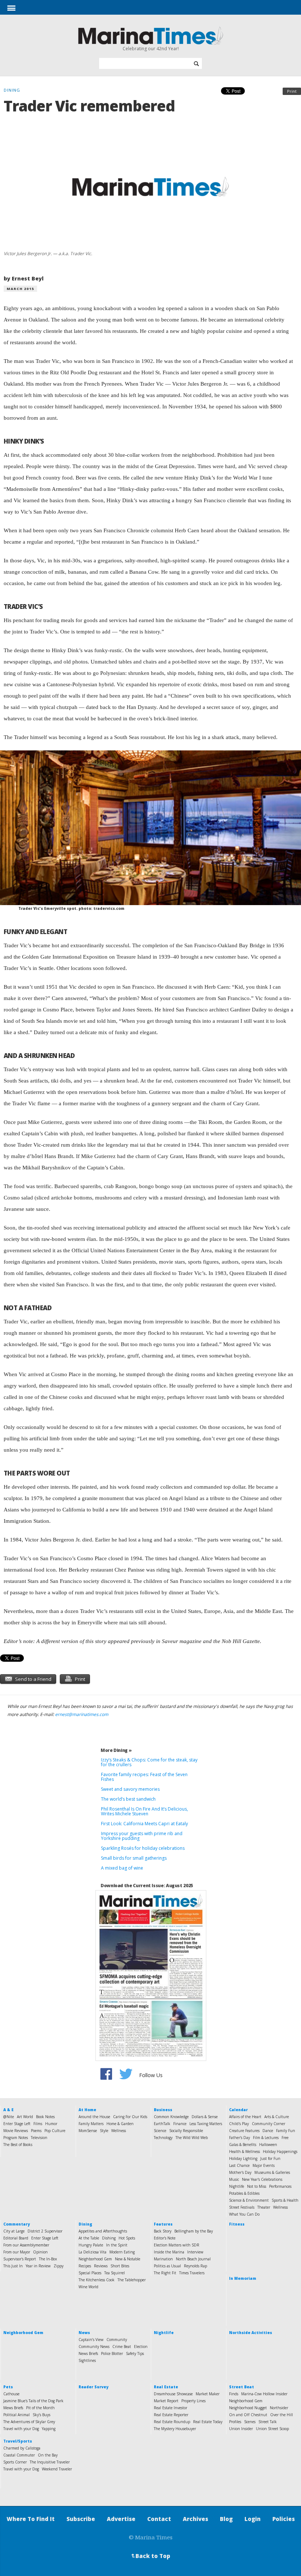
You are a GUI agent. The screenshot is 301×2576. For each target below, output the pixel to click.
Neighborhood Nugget (248, 2408)
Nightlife (237, 2186)
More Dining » (116, 1750)
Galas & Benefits (243, 2145)
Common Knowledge (171, 2117)
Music (234, 2179)
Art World (25, 2117)
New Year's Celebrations (262, 2179)
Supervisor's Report (20, 2259)
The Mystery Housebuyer (175, 2429)
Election (141, 2347)
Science (160, 2131)
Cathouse (11, 2394)
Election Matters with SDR (177, 2245)
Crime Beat (122, 2347)
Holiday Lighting (243, 2158)
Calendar (238, 2110)
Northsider (279, 2408)
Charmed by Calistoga (22, 2448)
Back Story (163, 2231)
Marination (163, 2259)
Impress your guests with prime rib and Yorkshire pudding (142, 1836)
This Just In (13, 2266)
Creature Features (244, 2131)
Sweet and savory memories (130, 1789)
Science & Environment (249, 2200)
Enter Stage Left (17, 2124)
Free (285, 2138)
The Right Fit (165, 2273)
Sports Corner (15, 2462)
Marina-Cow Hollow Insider (264, 2394)
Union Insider (241, 2429)
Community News (94, 2347)
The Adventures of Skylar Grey (29, 2422)
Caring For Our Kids (130, 2117)
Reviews (101, 2266)
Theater (264, 2207)
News (84, 2333)
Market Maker (208, 2394)
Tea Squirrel (115, 2273)
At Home (87, 2110)
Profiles (235, 2422)
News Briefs (88, 2353)
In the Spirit (117, 2245)
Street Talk (268, 2422)
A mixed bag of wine (122, 1868)
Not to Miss (257, 2186)
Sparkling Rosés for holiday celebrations (143, 1848)
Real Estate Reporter (171, 2415)
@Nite (9, 2117)
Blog (226, 2519)
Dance (268, 2131)
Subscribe (81, 2519)
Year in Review (38, 2266)
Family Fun (286, 2131)
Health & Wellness (244, 2151)
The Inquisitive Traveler (50, 2462)
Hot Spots (127, 2238)
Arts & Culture (277, 2117)
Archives (195, 2519)
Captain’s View (91, 2340)
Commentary (17, 2224)
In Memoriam (243, 2278)
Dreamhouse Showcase (173, 2394)
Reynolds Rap (195, 2266)
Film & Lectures (266, 2138)
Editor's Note (165, 2238)
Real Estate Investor (171, 2408)
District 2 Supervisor (45, 2231)
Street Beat (242, 2387)
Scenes (250, 2422)
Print (292, 91)
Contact (159, 2519)
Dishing (109, 2238)
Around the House (94, 2117)
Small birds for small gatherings (134, 1858)
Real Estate (166, 2387)
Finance (180, 2124)
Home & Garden (120, 2124)
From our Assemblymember (26, 2245)
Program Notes (16, 2138)
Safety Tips (135, 2353)
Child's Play (239, 2124)
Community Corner (269, 2124)
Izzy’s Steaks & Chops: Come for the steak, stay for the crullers (149, 1762)
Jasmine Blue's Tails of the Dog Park (33, 2401)
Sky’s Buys (41, 2415)
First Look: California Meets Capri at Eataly (144, 1824)
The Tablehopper (132, 2280)
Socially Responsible (186, 2131)
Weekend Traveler (57, 2469)
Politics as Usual (167, 2266)
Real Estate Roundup (172, 2422)
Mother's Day (240, 2172)
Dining (85, 2224)
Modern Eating (122, 2252)
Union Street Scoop (272, 2429)
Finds (234, 2394)
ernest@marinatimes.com (82, 1714)
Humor (51, 2124)
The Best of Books (18, 2145)
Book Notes (45, 2117)
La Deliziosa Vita (93, 2252)
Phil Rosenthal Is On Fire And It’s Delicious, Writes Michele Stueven (144, 1811)
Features (163, 2224)
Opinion (40, 2252)
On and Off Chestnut (248, 2415)
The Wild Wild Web (192, 2138)
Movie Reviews (16, 2131)
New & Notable (128, 2259)
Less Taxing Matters (206, 2124)
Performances (280, 2186)
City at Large (14, 2231)
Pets (8, 2387)
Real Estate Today (208, 2422)
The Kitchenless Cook (97, 2280)
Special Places (90, 2273)
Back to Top (150, 2556)
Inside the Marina (169, 2252)
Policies (284, 2519)
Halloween (268, 2145)
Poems (36, 2131)
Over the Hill (282, 2415)
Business (163, 2110)
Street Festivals (242, 2207)
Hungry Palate (91, 2245)
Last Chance (239, 2165)
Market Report (166, 2401)
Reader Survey (93, 2387)
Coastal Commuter (19, 2455)
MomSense (88, 2131)
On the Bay (48, 2455)
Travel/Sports (18, 2441)
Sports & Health (285, 2200)
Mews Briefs (13, 2408)
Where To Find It (31, 2519)
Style (104, 2131)
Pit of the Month (40, 2408)
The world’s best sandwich (128, 1799)
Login (253, 2519)
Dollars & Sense (205, 2117)
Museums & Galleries (272, 2172)
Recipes (85, 2266)
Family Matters (91, 2124)
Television (39, 2138)
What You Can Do (244, 2214)
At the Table (89, 2238)
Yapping (49, 2429)
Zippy (59, 2266)
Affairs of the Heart (245, 2117)
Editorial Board (16, 2238)
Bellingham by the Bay (194, 2231)
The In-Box (48, 2259)
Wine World (88, 2287)
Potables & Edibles (244, 2193)
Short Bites (120, 2266)
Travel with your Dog (21, 2429)
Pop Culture (55, 2131)
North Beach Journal (193, 2259)
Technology (163, 2138)
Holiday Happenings (280, 2151)
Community (117, 2340)
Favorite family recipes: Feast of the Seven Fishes (144, 1777)
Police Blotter (112, 2353)
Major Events (264, 2165)
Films (38, 2124)
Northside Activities (251, 2333)
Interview (195, 2252)
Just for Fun (270, 2158)
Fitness (237, 2224)
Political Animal (17, 2415)
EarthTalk (162, 2124)
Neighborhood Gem (95, 2259)
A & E (8, 2110)
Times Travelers (192, 2273)
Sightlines (87, 2360)
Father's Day (240, 2138)
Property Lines (193, 2401)
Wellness (119, 2131)
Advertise (121, 2519)
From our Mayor (17, 2252)
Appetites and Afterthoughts (103, 2231)
